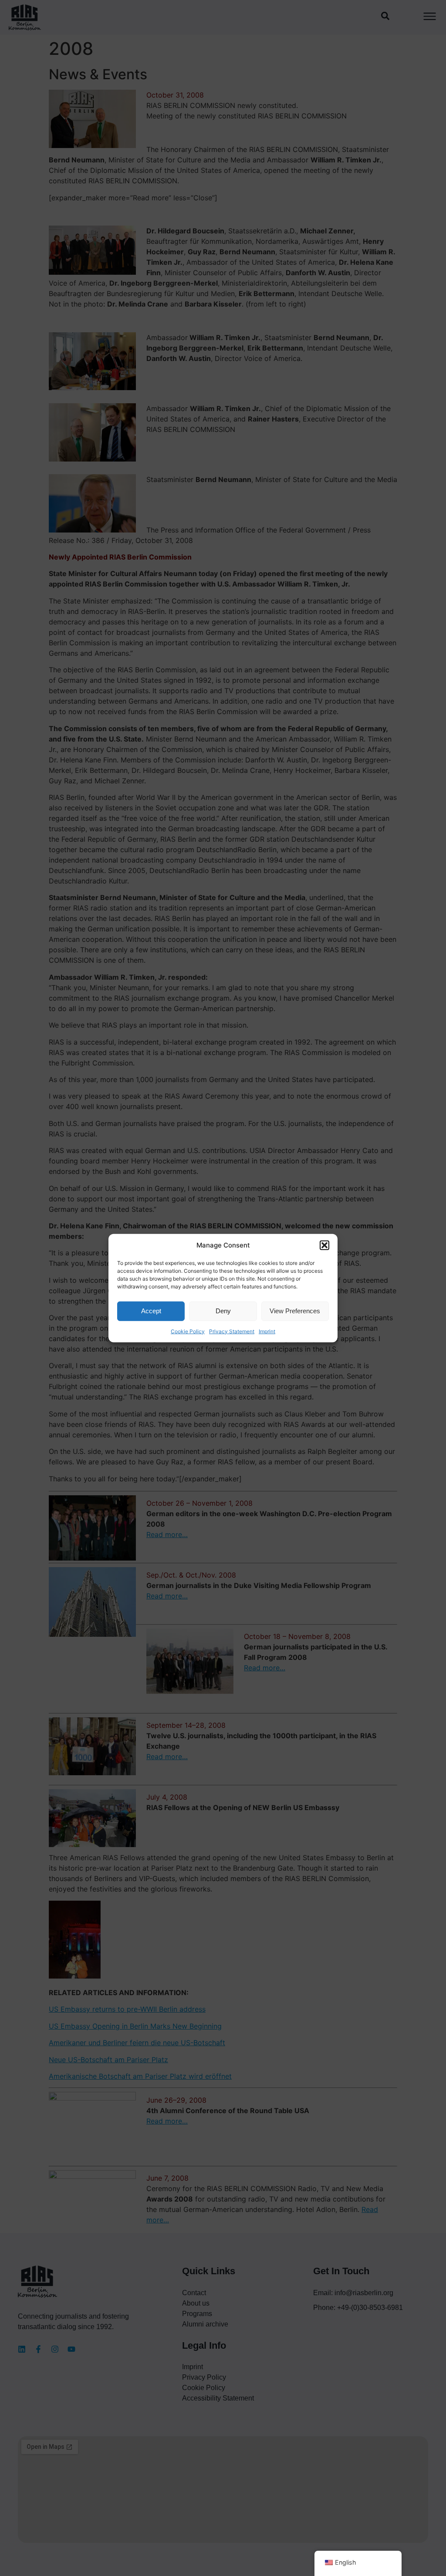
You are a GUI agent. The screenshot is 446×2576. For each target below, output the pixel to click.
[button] (324, 1245)
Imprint (267, 1331)
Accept (151, 1311)
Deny (223, 1311)
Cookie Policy (188, 1331)
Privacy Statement (232, 1331)
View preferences (295, 1311)
